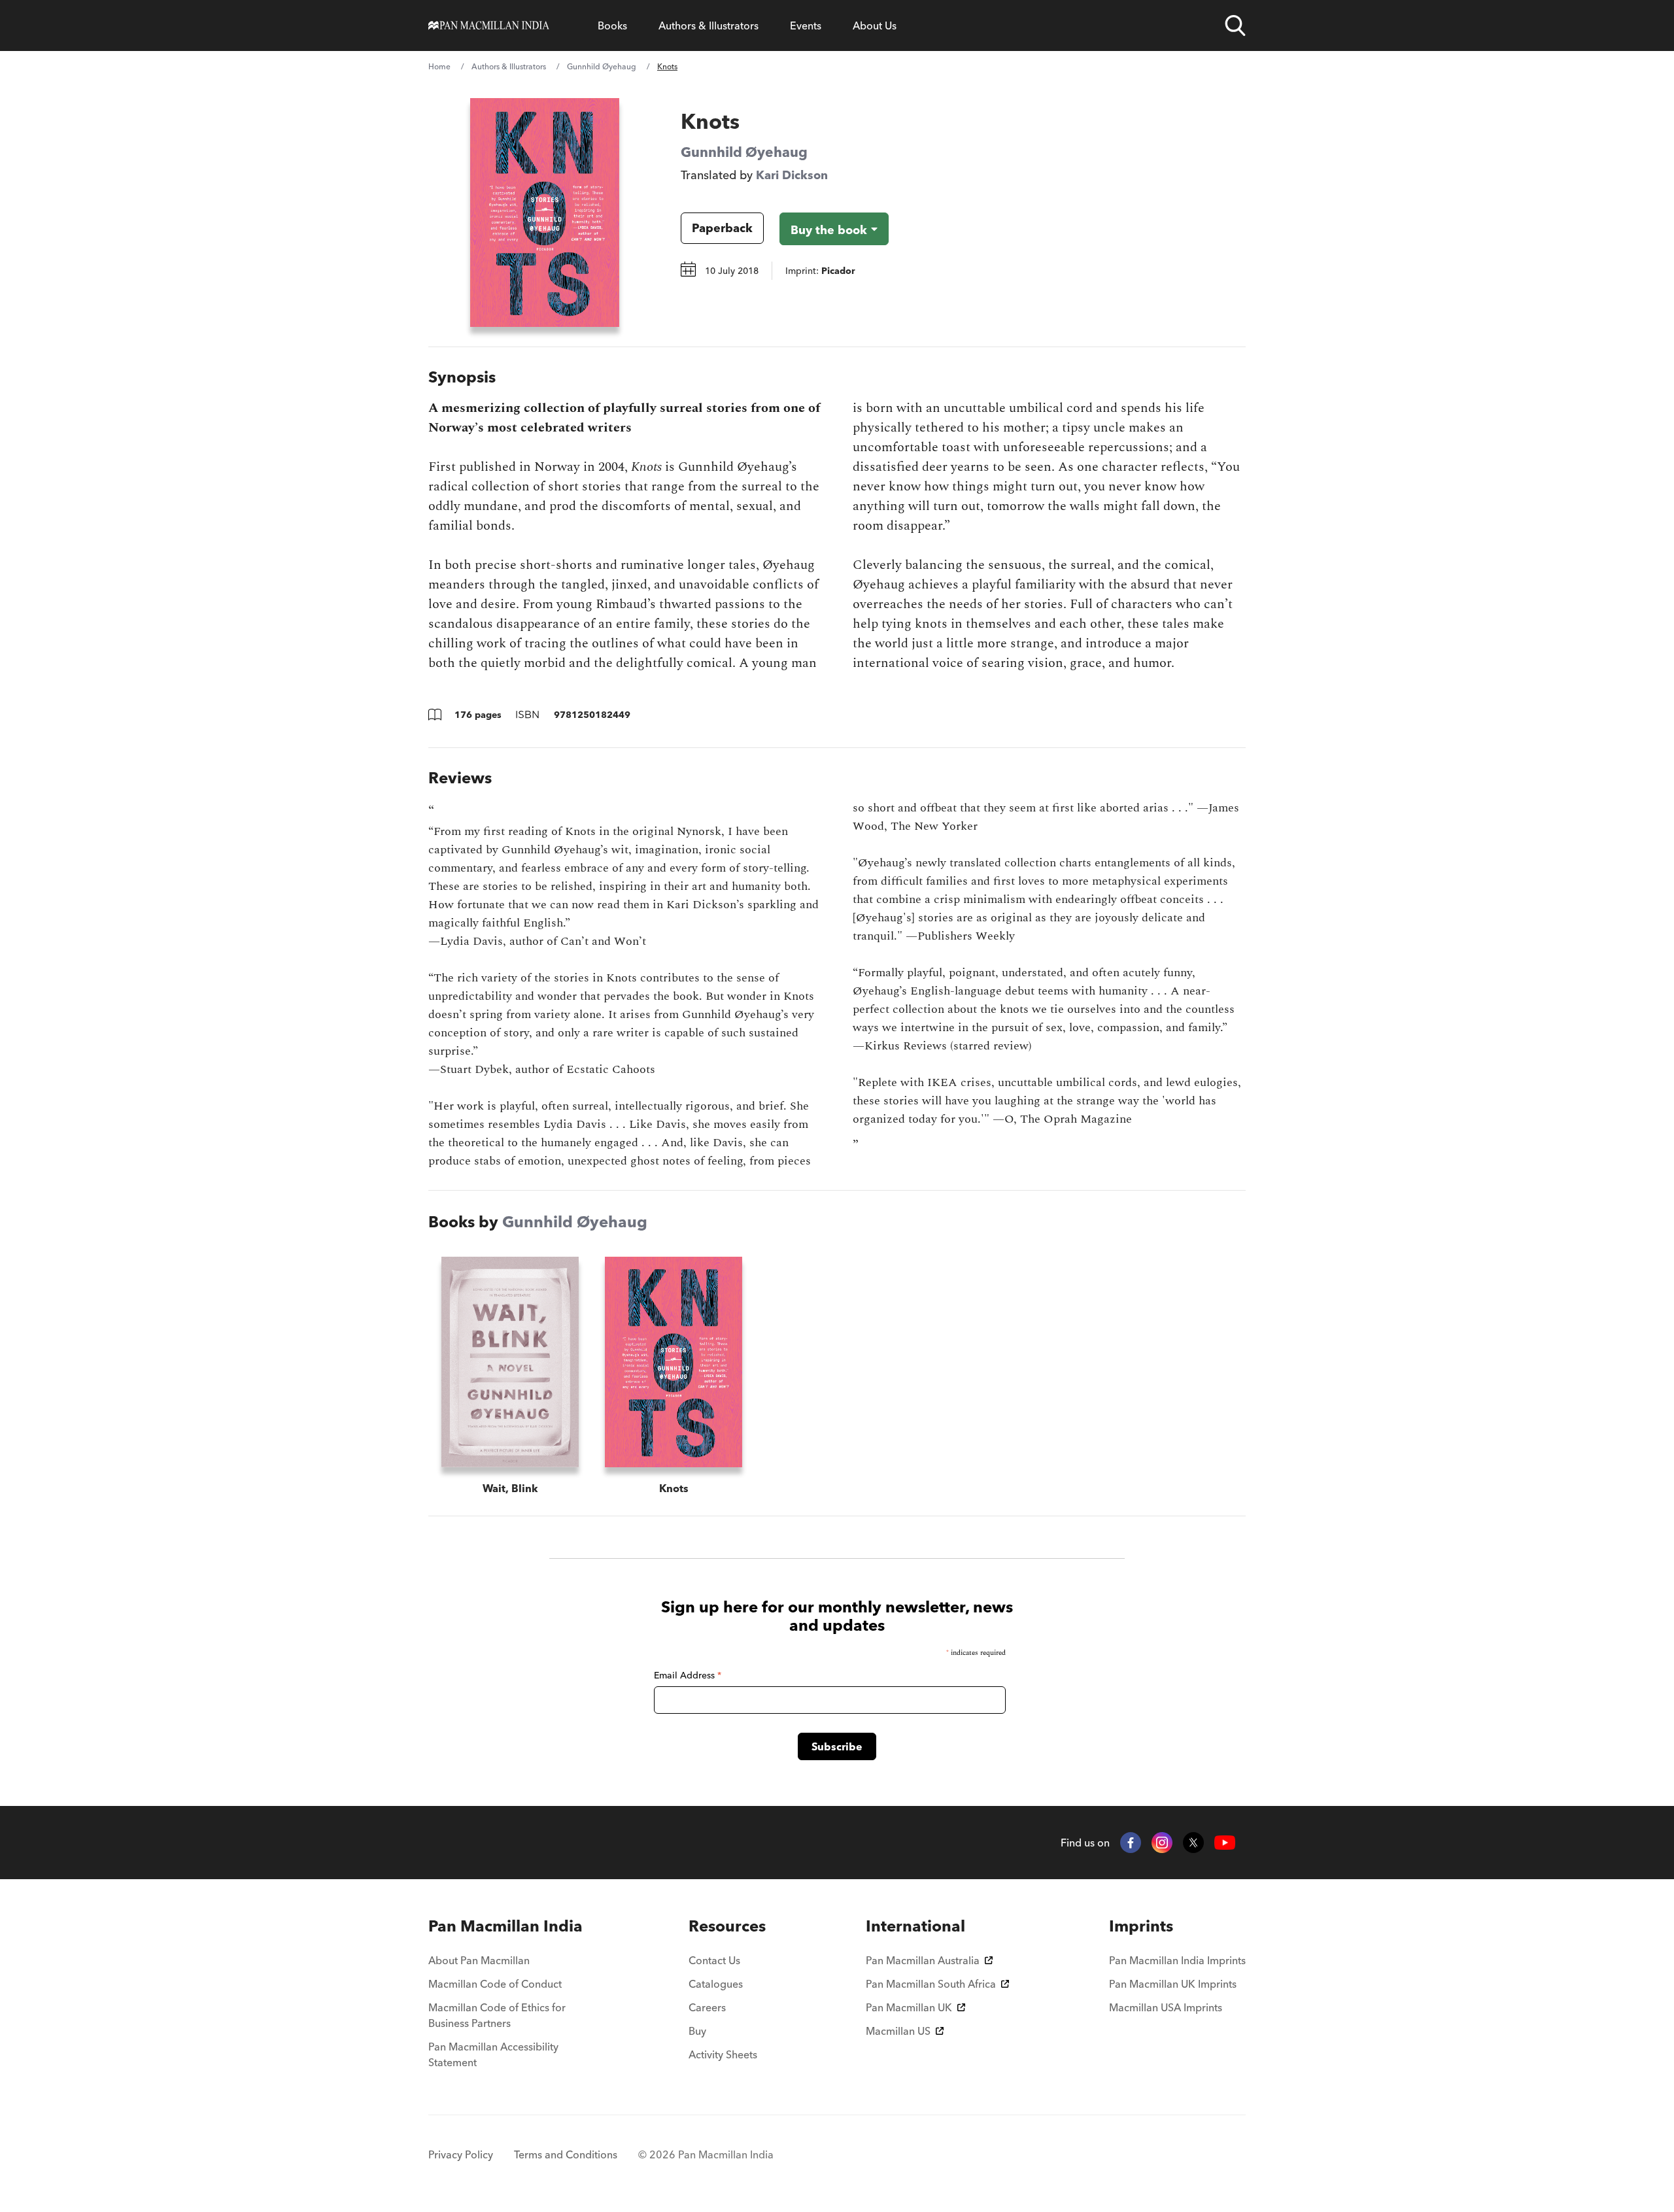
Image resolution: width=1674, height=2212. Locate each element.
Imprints (1141, 1926)
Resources (727, 1926)
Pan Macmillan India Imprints (1177, 1960)
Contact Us (714, 1960)
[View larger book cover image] (545, 213)
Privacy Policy (461, 2154)
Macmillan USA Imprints (1166, 2007)
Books (612, 26)
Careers (707, 2007)
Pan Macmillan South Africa (931, 1984)
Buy (697, 2031)
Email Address (688, 1675)
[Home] (489, 26)
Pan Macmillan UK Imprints (1173, 1984)
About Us (875, 26)
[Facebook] (1131, 1843)
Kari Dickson (792, 175)
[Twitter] (1193, 1843)
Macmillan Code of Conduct (495, 1984)
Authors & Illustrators (709, 26)
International (915, 1926)
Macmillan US (898, 2031)
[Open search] (1235, 26)
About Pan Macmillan (479, 1960)
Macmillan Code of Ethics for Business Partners (497, 2015)
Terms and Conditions (566, 2154)
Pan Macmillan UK (909, 2007)
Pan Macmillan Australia (923, 1960)
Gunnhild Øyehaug (602, 66)
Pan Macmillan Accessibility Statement (493, 2054)
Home (439, 66)
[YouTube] (1225, 1843)
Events (806, 26)
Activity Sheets (723, 2054)
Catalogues (716, 1984)
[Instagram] (1162, 1843)
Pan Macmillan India (505, 1926)
